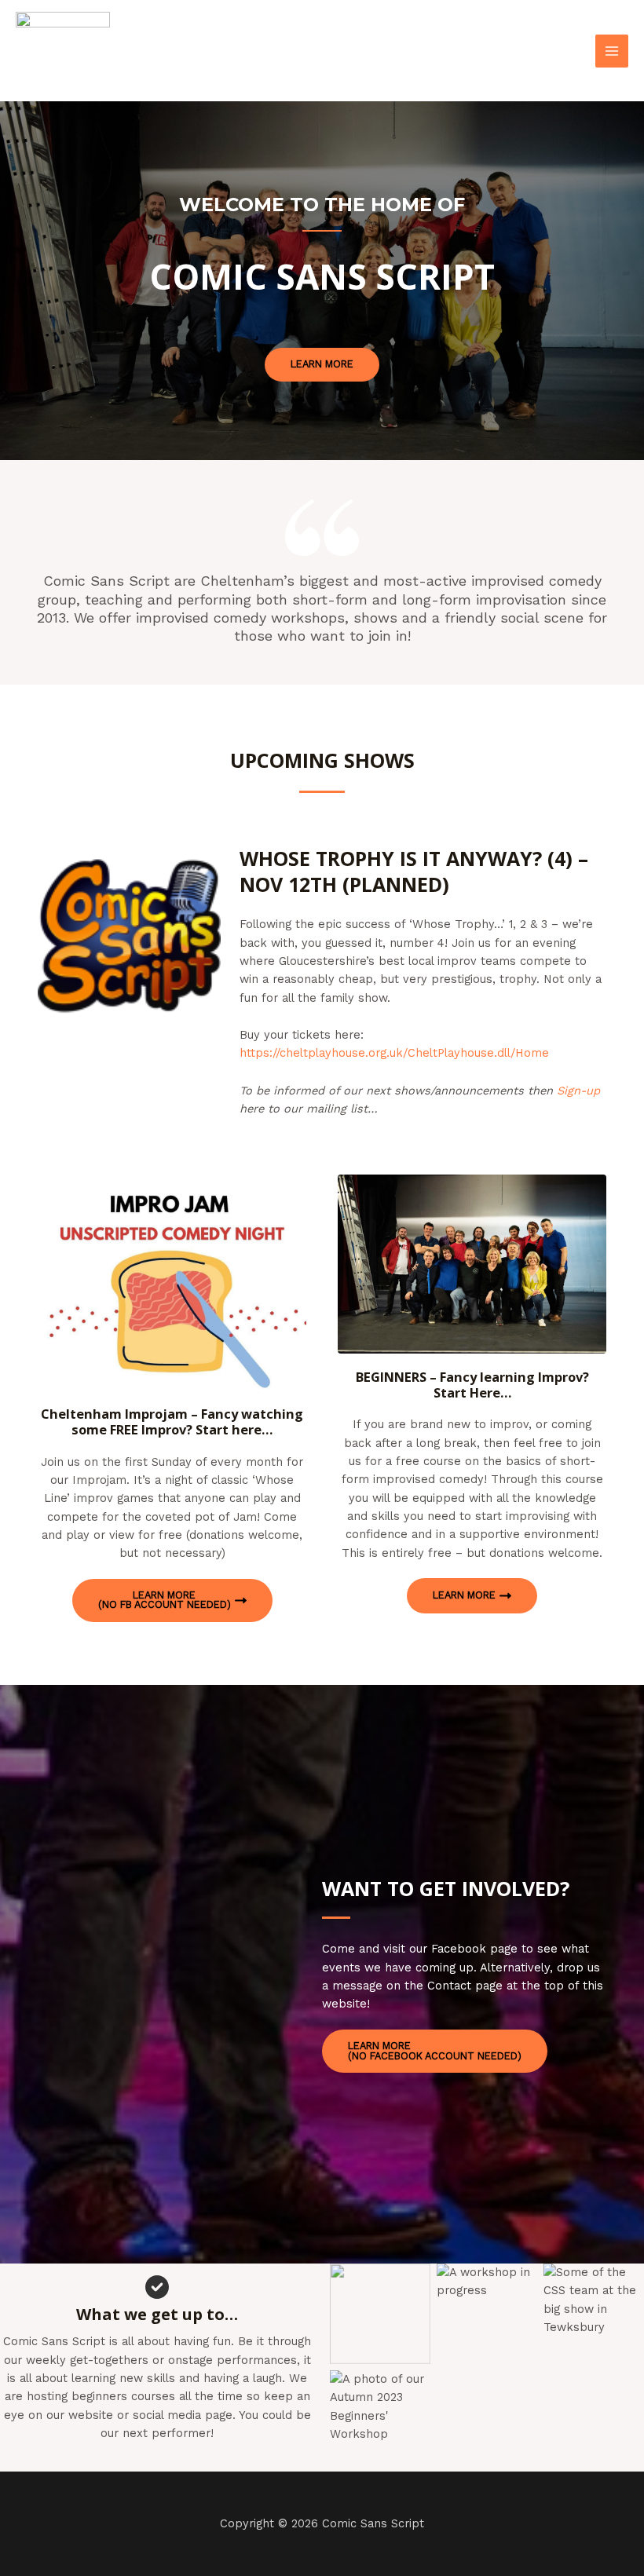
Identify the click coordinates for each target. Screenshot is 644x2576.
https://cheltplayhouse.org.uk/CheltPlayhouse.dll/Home (394, 1053)
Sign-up (578, 1091)
